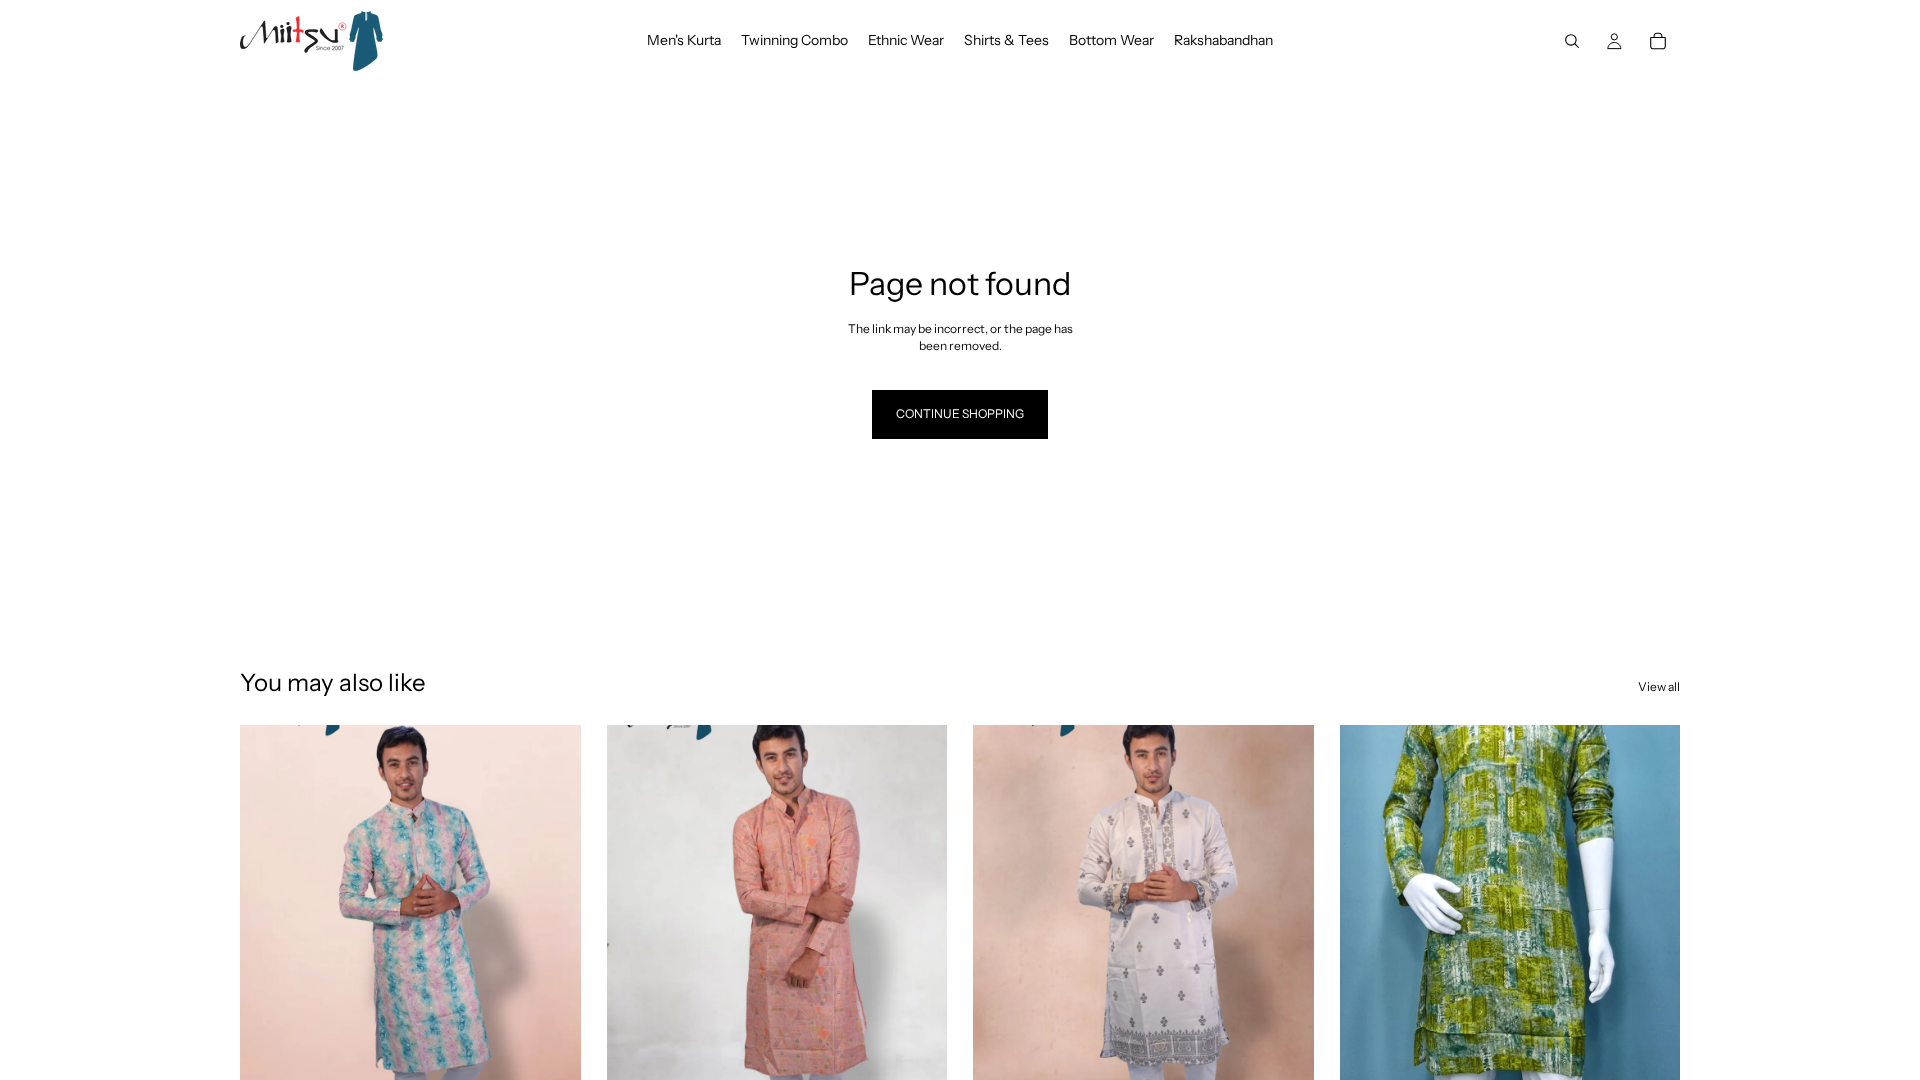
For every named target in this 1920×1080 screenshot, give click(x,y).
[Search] (1572, 41)
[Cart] (1658, 41)
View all (1659, 686)
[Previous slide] (270, 938)
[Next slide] (551, 938)
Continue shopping (960, 413)
